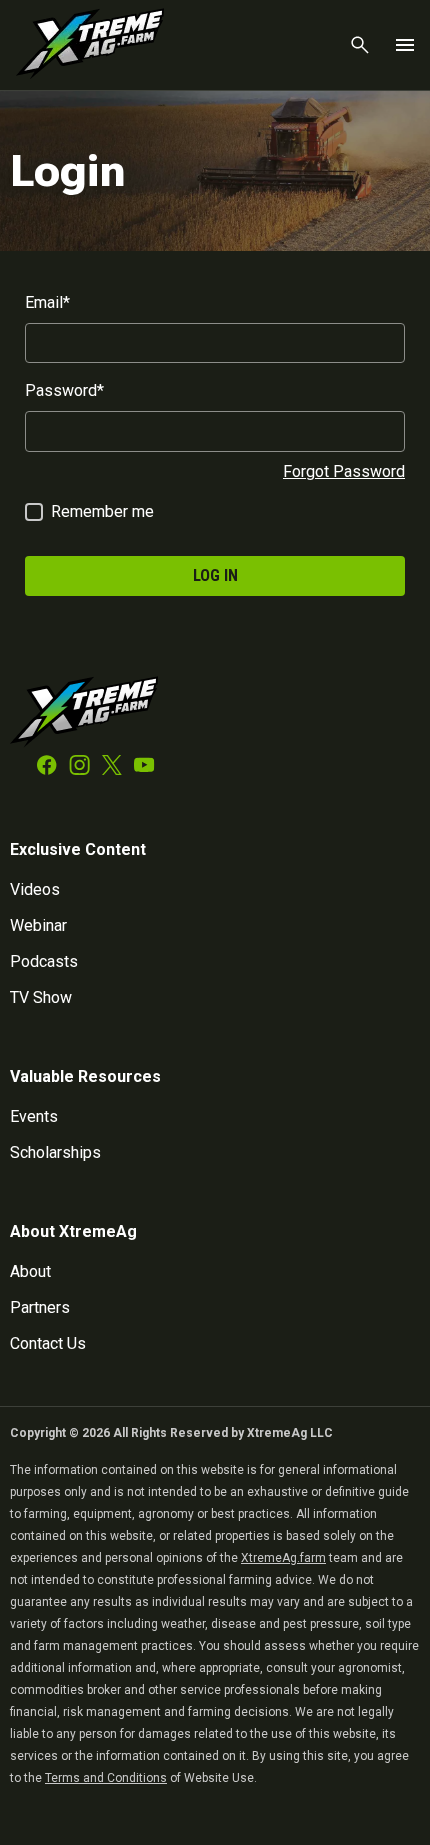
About (30, 1271)
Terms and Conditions (106, 1778)
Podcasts (44, 961)
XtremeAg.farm (283, 1558)
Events (34, 1116)
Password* (64, 390)
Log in (215, 575)
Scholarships (55, 1152)
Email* (47, 302)
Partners (40, 1307)
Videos (35, 889)
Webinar (38, 925)
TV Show (41, 997)
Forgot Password (344, 471)
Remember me (102, 511)
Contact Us (48, 1343)
